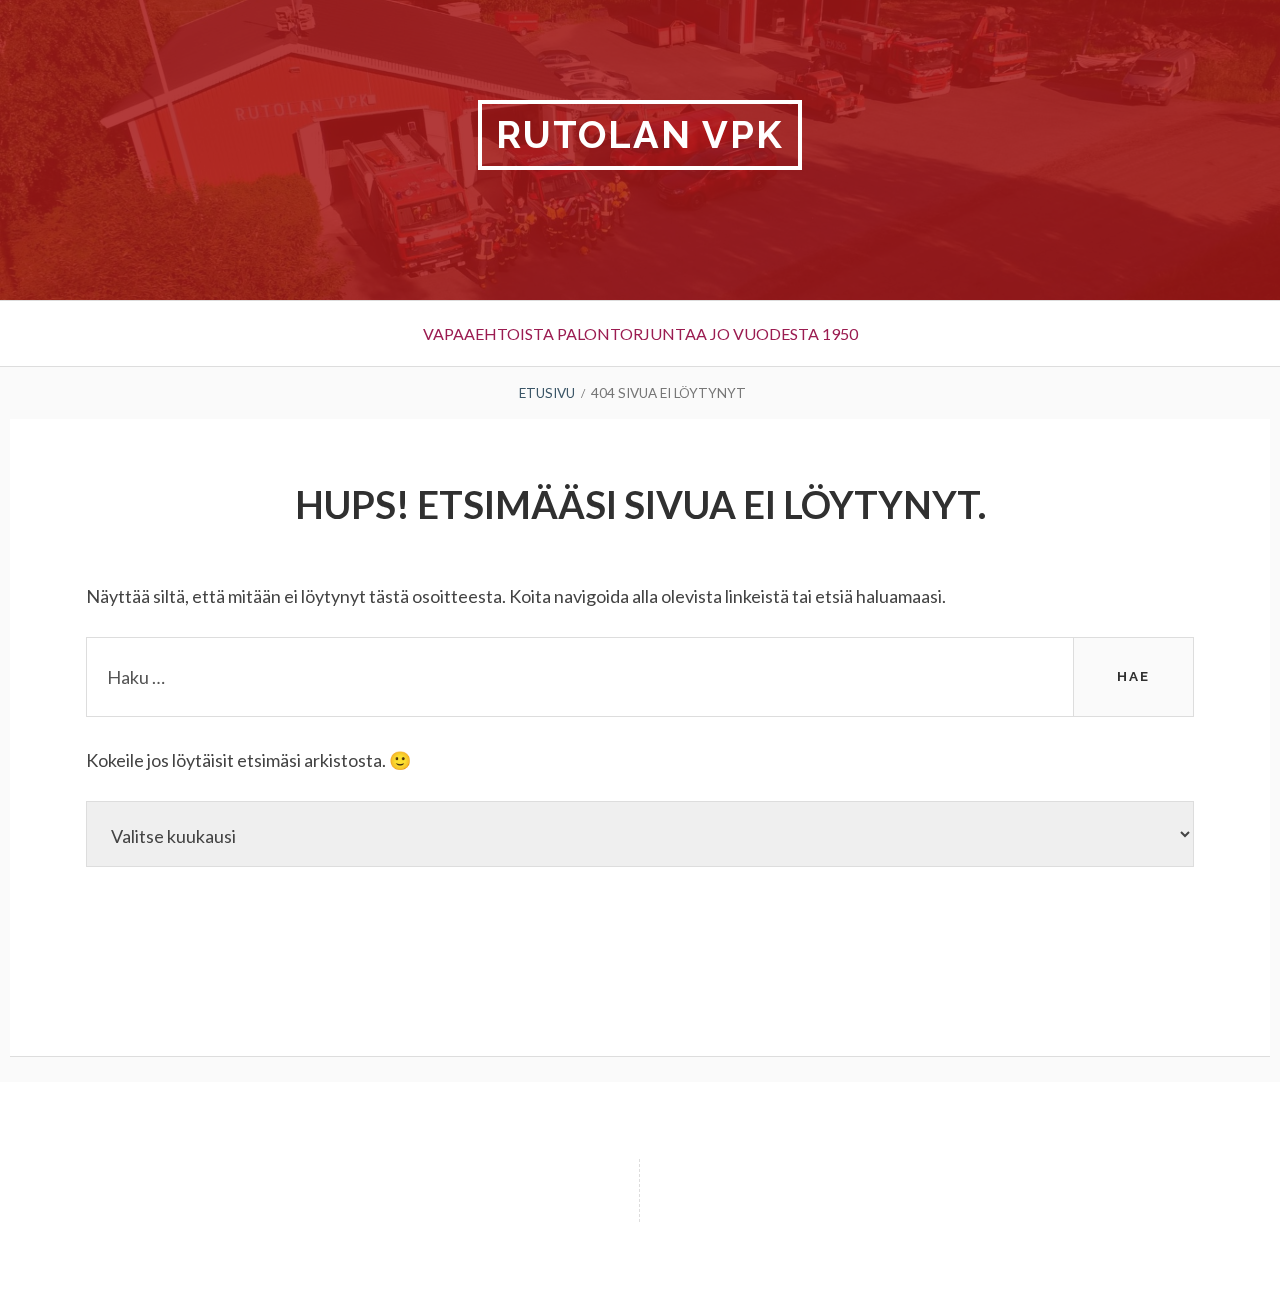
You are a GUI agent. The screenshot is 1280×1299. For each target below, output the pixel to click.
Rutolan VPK (640, 134)
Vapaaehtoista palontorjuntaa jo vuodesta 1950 (640, 333)
